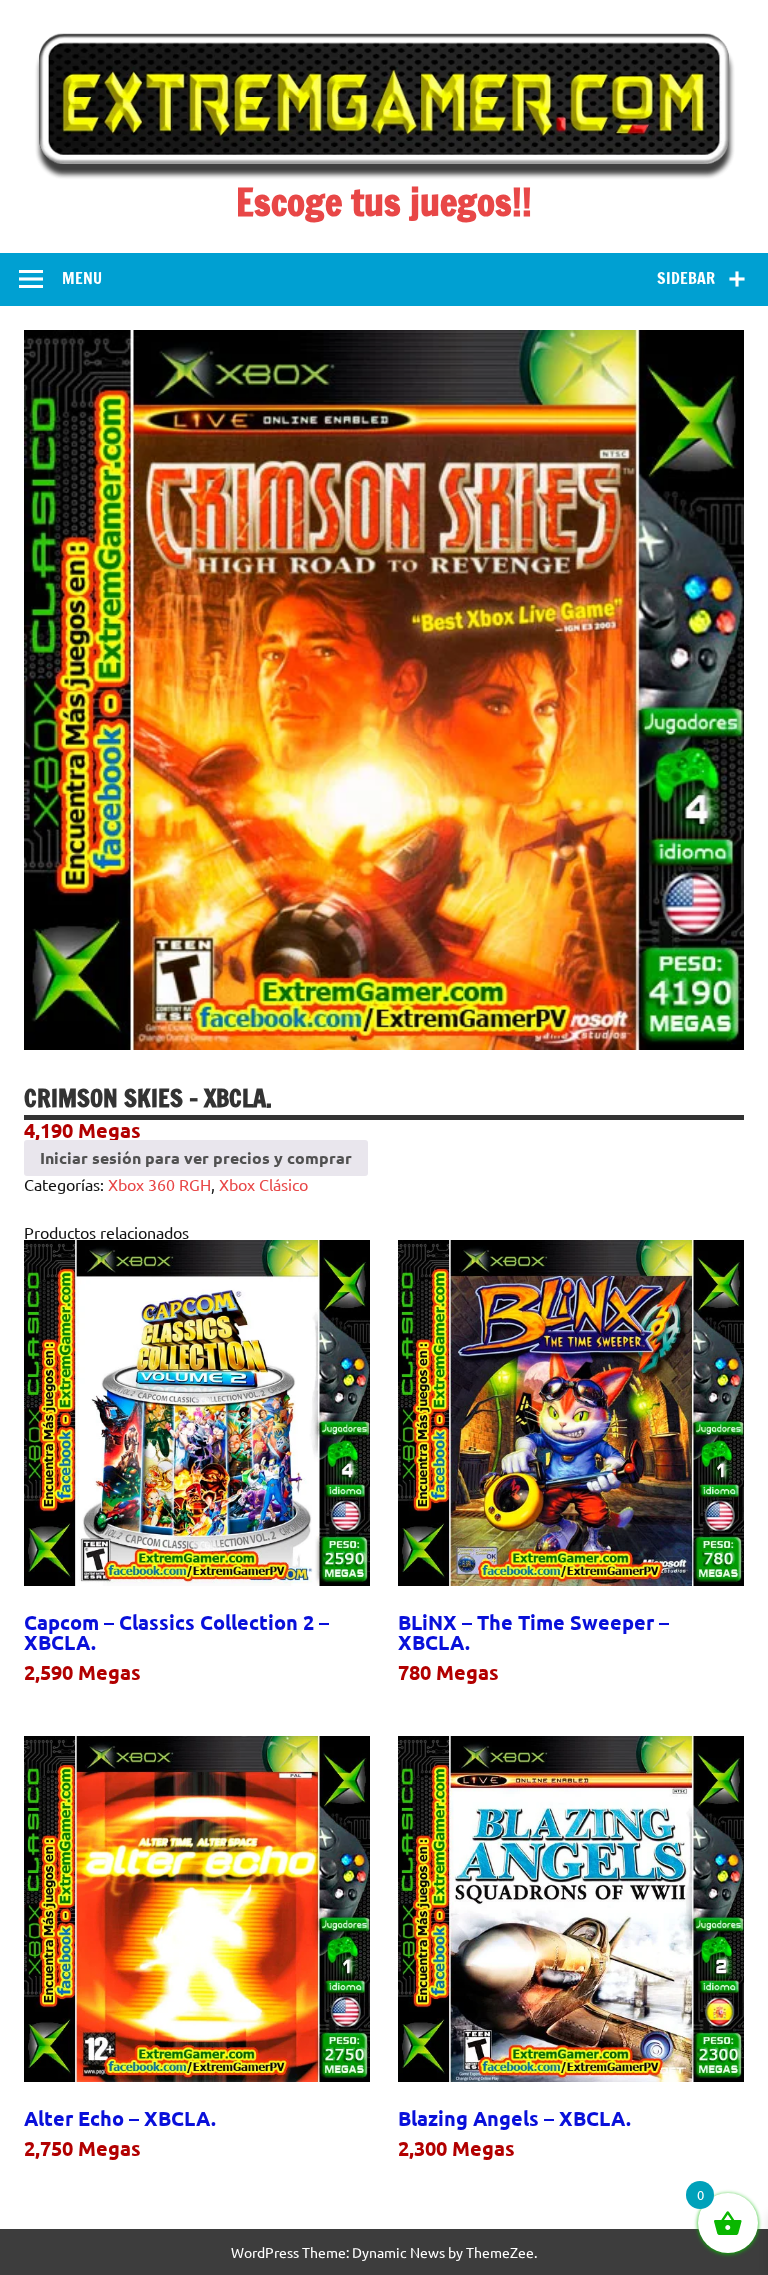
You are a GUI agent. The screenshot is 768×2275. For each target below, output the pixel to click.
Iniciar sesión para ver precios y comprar (196, 1157)
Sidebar (686, 278)
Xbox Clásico (263, 1184)
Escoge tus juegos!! (384, 202)
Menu (82, 278)
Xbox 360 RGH (159, 1184)
